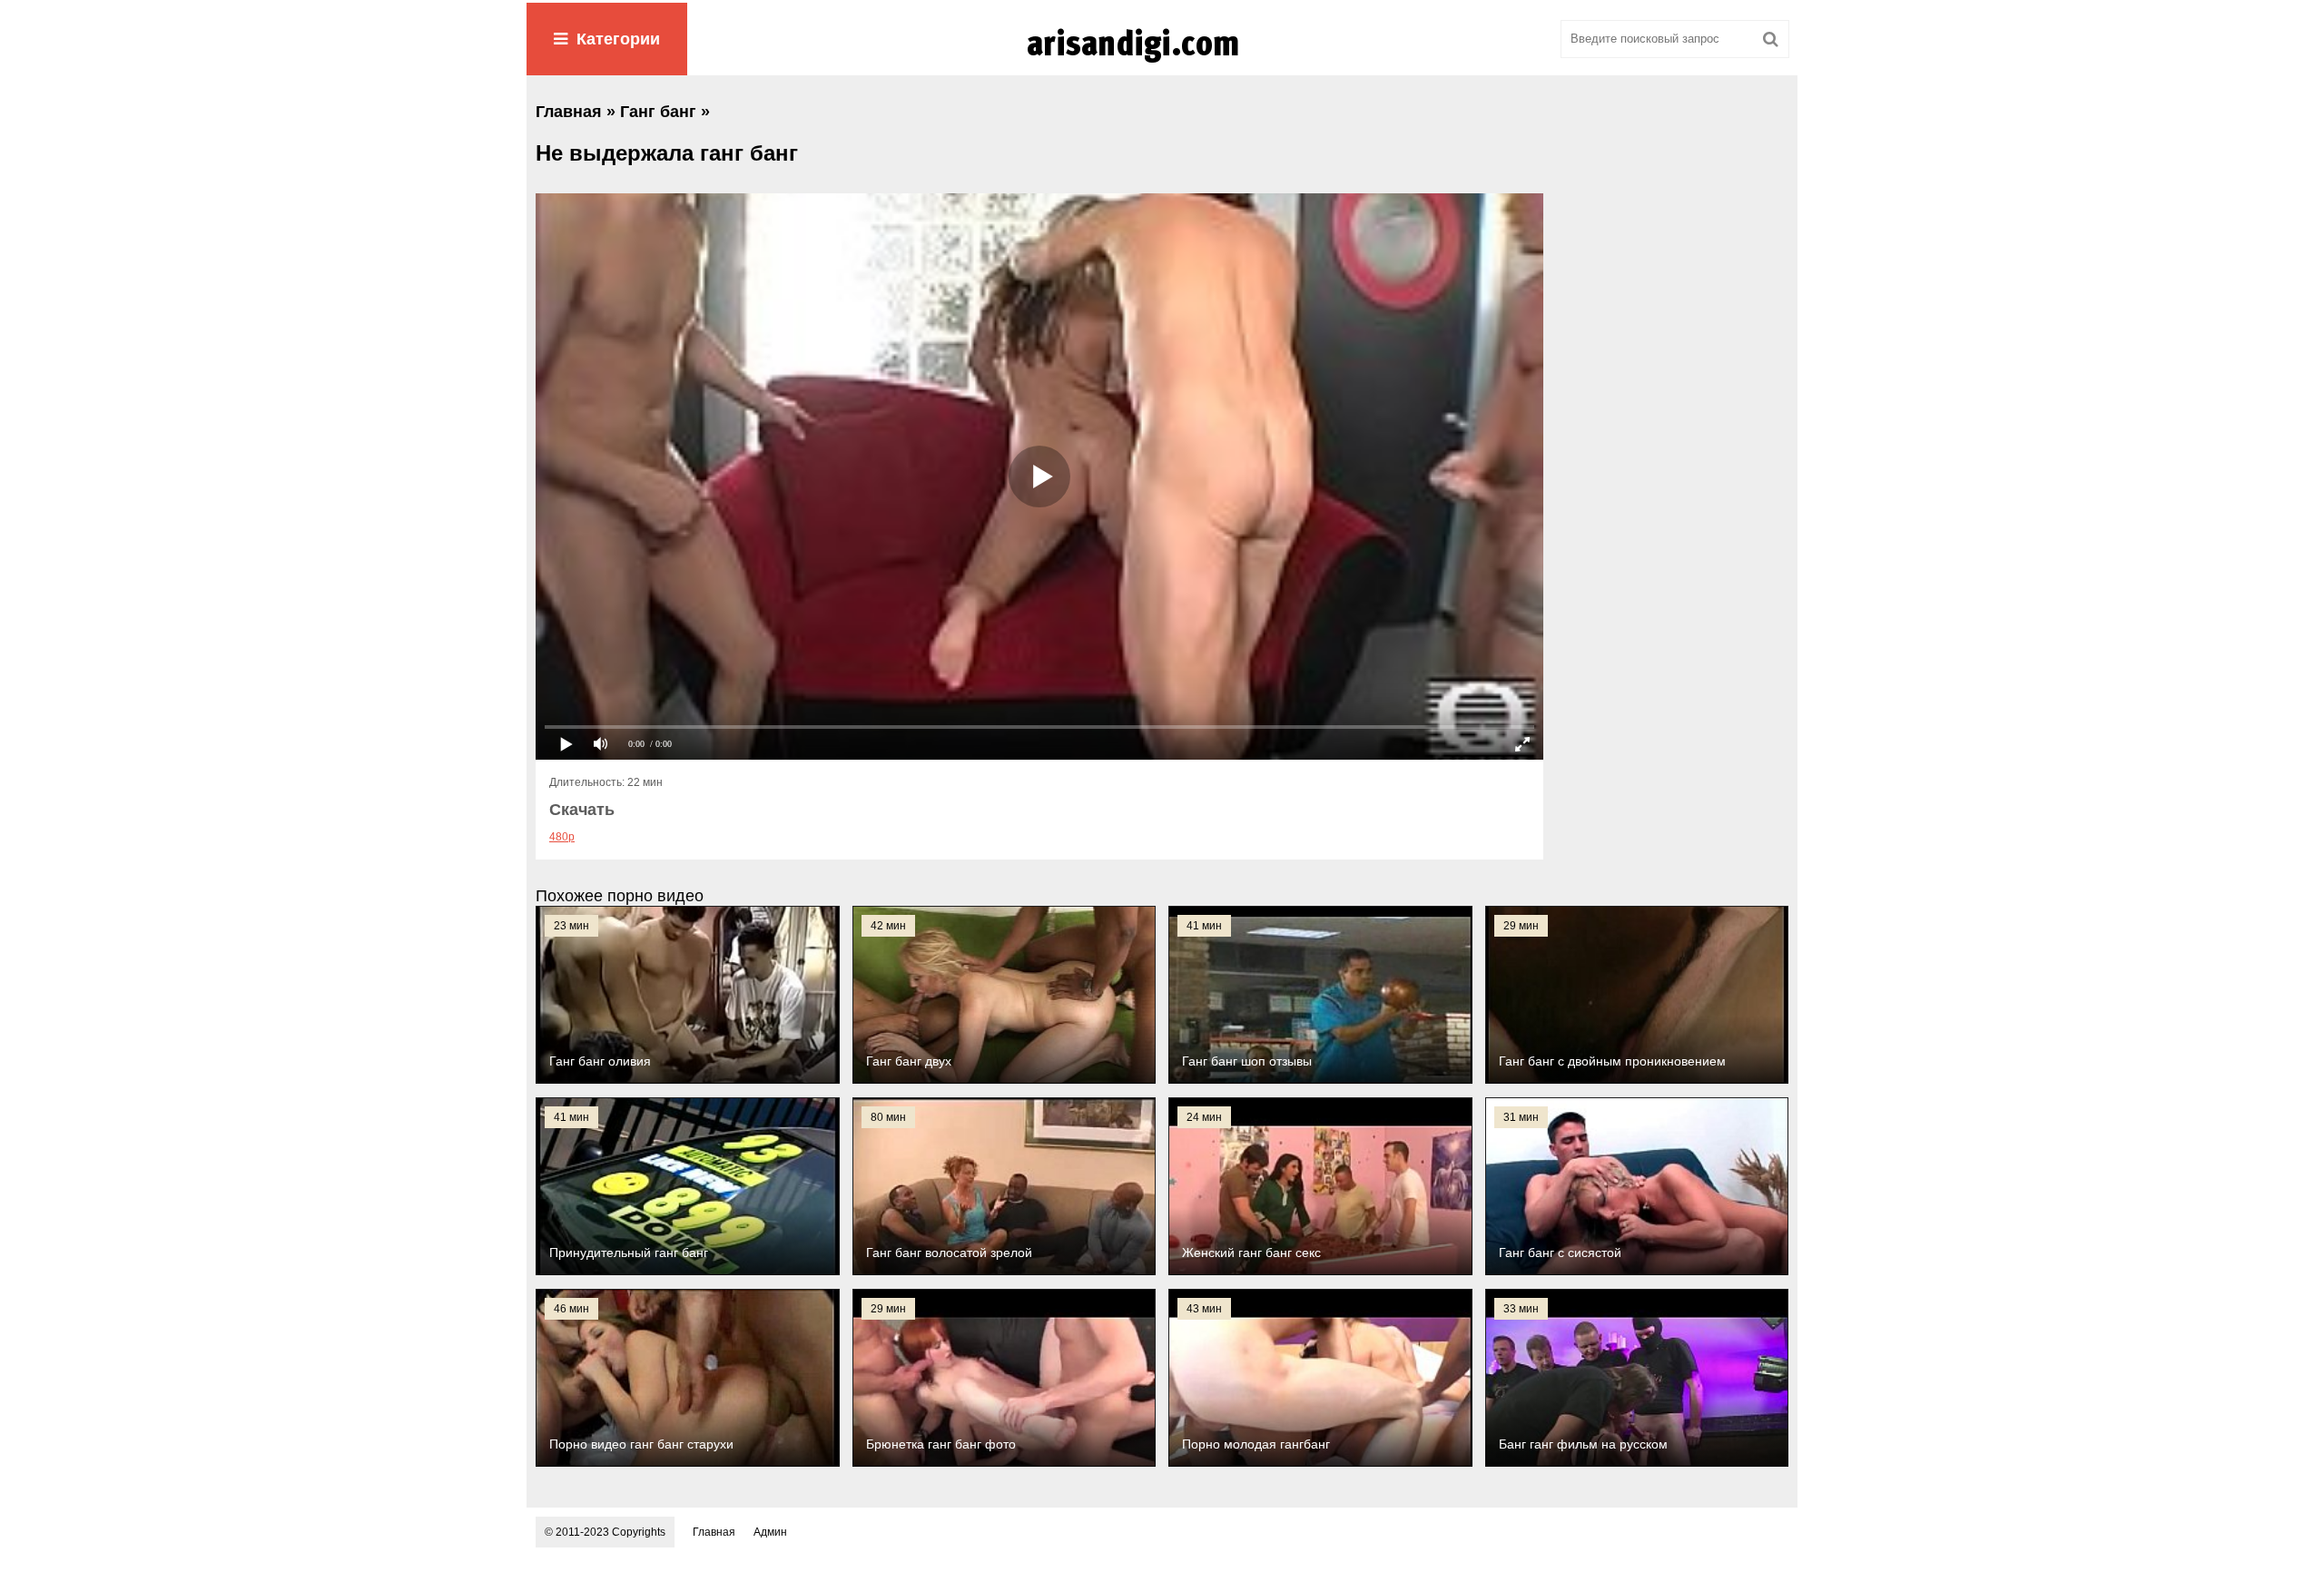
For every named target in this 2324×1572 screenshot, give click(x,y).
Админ (770, 1532)
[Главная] (1162, 63)
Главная (714, 1532)
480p (562, 837)
